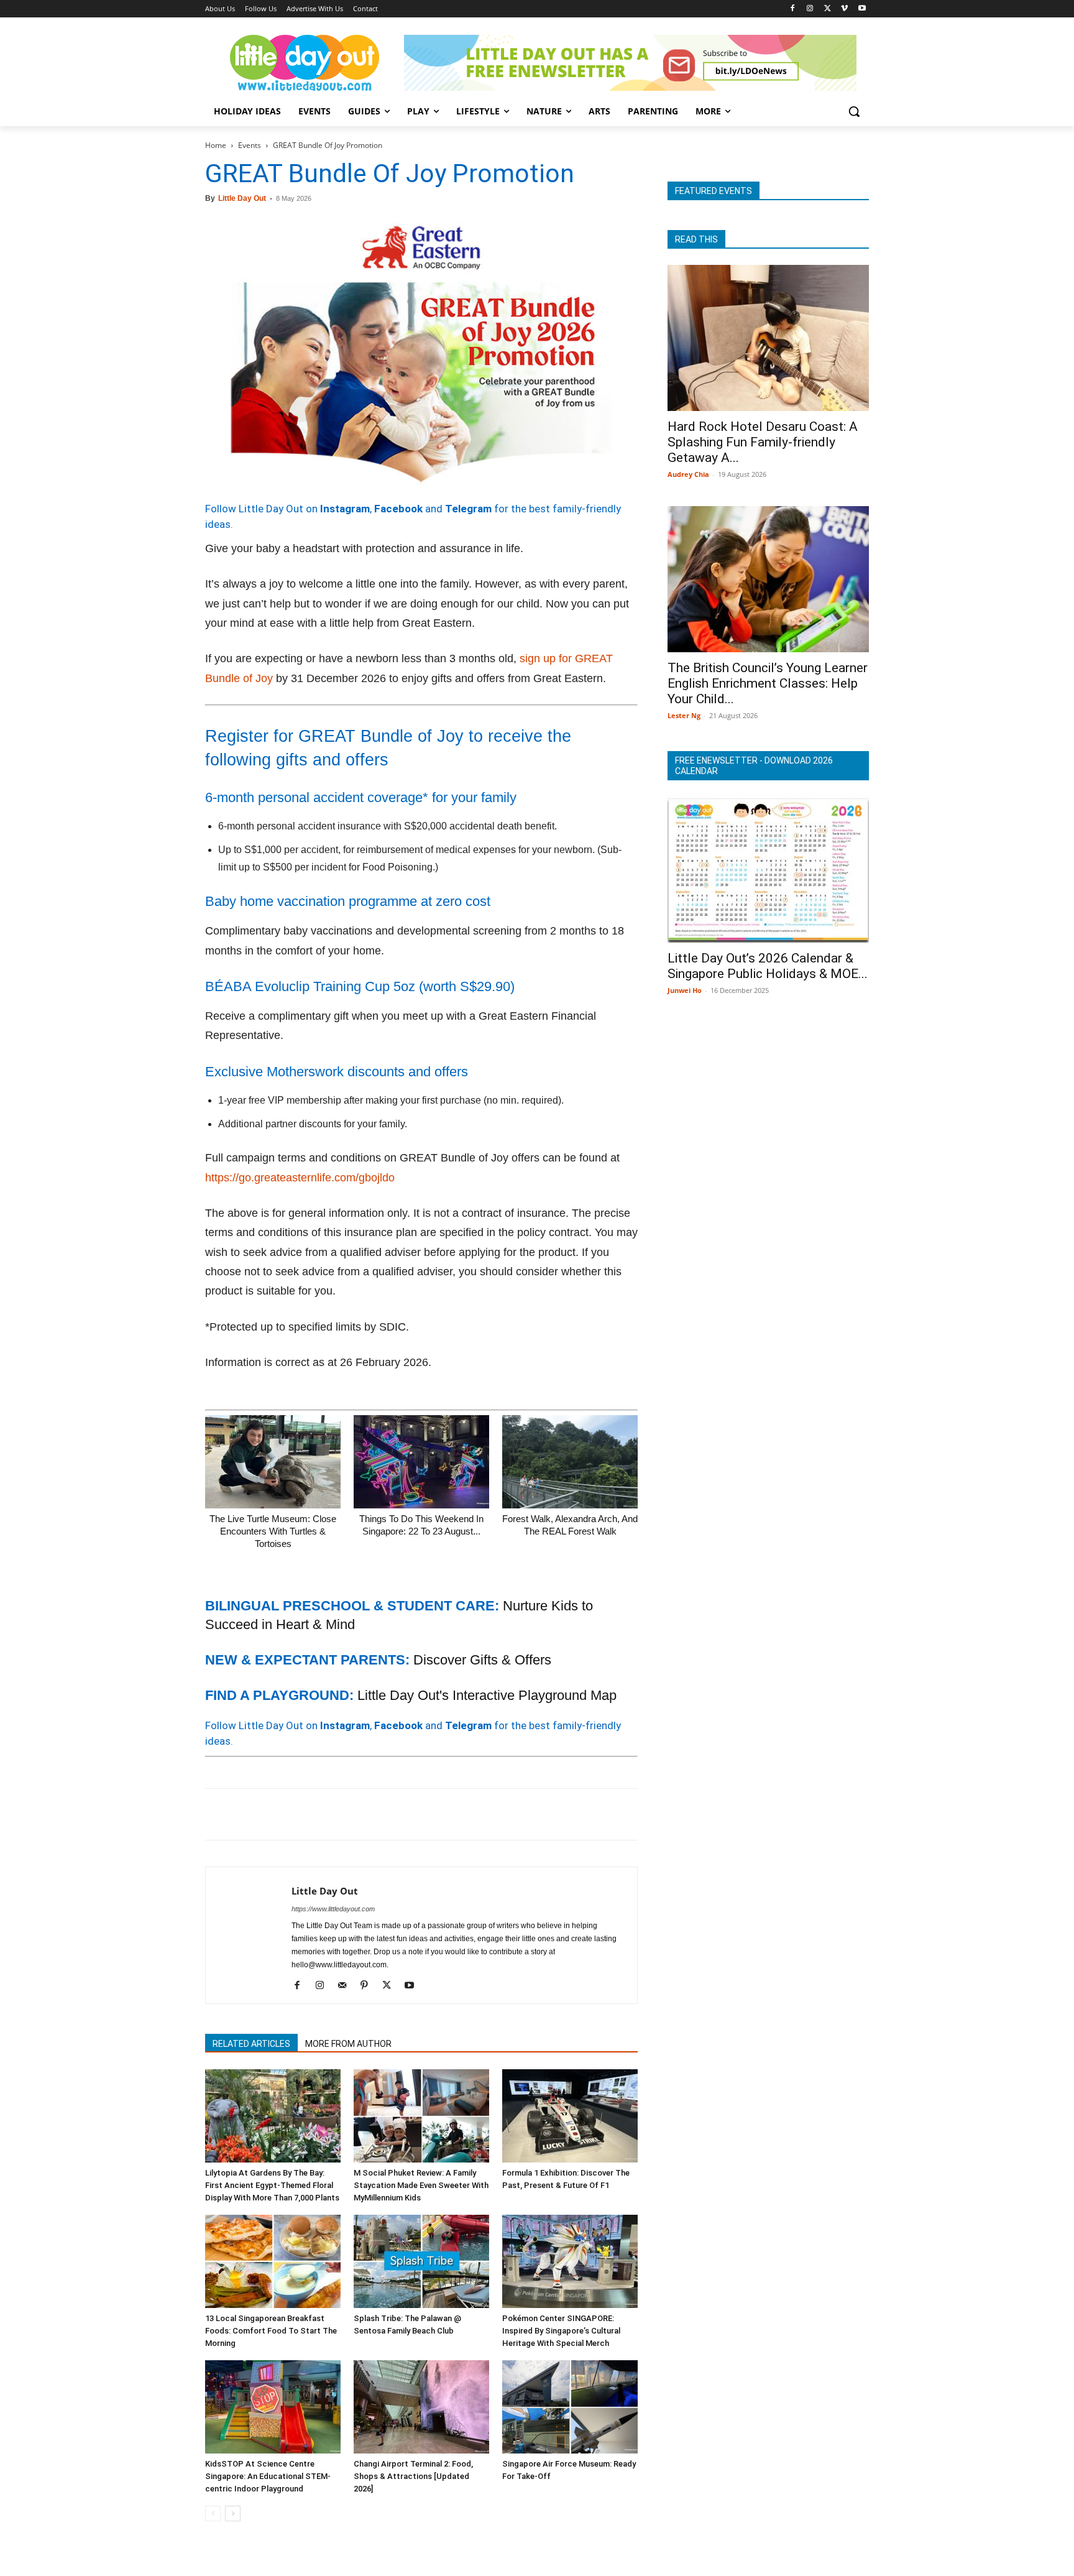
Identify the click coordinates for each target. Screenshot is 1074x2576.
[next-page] (233, 2514)
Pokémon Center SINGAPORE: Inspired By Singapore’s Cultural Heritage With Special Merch (561, 2331)
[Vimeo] (844, 9)
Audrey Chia (688, 474)
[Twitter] (828, 9)
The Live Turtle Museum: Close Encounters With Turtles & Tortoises (273, 1531)
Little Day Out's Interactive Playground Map (487, 1695)
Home (216, 145)
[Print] (360, 1814)
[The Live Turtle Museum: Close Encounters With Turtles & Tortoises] (273, 1462)
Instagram (345, 509)
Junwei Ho (685, 990)
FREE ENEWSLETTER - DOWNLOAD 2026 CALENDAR (754, 766)
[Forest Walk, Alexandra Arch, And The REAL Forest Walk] (570, 1462)
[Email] (332, 1814)
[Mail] (347, 1986)
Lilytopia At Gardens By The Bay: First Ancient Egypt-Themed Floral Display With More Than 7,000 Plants (272, 2185)
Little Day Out (242, 198)
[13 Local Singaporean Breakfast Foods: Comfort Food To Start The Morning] (273, 2261)
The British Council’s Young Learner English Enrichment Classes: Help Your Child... (768, 683)
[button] (854, 111)
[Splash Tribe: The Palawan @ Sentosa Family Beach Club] (421, 2261)
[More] (418, 1814)
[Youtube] (862, 9)
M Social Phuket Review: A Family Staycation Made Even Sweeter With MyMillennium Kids (421, 2185)
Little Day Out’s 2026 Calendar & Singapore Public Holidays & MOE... (768, 966)
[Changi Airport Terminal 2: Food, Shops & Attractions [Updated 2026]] (421, 2407)
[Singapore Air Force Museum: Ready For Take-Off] (570, 2407)
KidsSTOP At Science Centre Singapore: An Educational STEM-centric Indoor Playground (268, 2476)
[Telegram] (389, 1814)
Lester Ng (684, 715)
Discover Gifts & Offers (482, 1660)
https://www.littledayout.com (333, 1909)
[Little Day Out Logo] (305, 63)
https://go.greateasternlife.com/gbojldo (300, 1178)
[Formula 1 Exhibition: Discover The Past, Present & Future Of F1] (570, 2116)
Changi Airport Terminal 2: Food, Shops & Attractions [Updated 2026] (413, 2476)
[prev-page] (213, 2514)
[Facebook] (793, 9)
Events (250, 145)
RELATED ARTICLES (251, 2044)
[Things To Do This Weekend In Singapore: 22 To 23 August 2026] (421, 1462)
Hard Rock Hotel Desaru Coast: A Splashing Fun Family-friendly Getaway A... (763, 442)
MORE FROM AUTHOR (348, 2044)
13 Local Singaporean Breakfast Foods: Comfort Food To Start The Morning (271, 2331)
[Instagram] (810, 9)
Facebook (398, 509)
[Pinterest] (275, 1814)
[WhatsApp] (303, 1814)
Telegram (468, 509)
